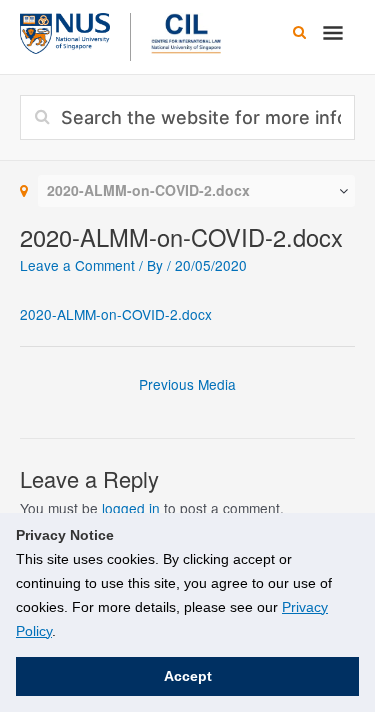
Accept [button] (188, 676)
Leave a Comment (77, 265)
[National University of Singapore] (65, 31)
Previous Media (187, 384)
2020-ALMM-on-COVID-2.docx (116, 314)
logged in (131, 508)
